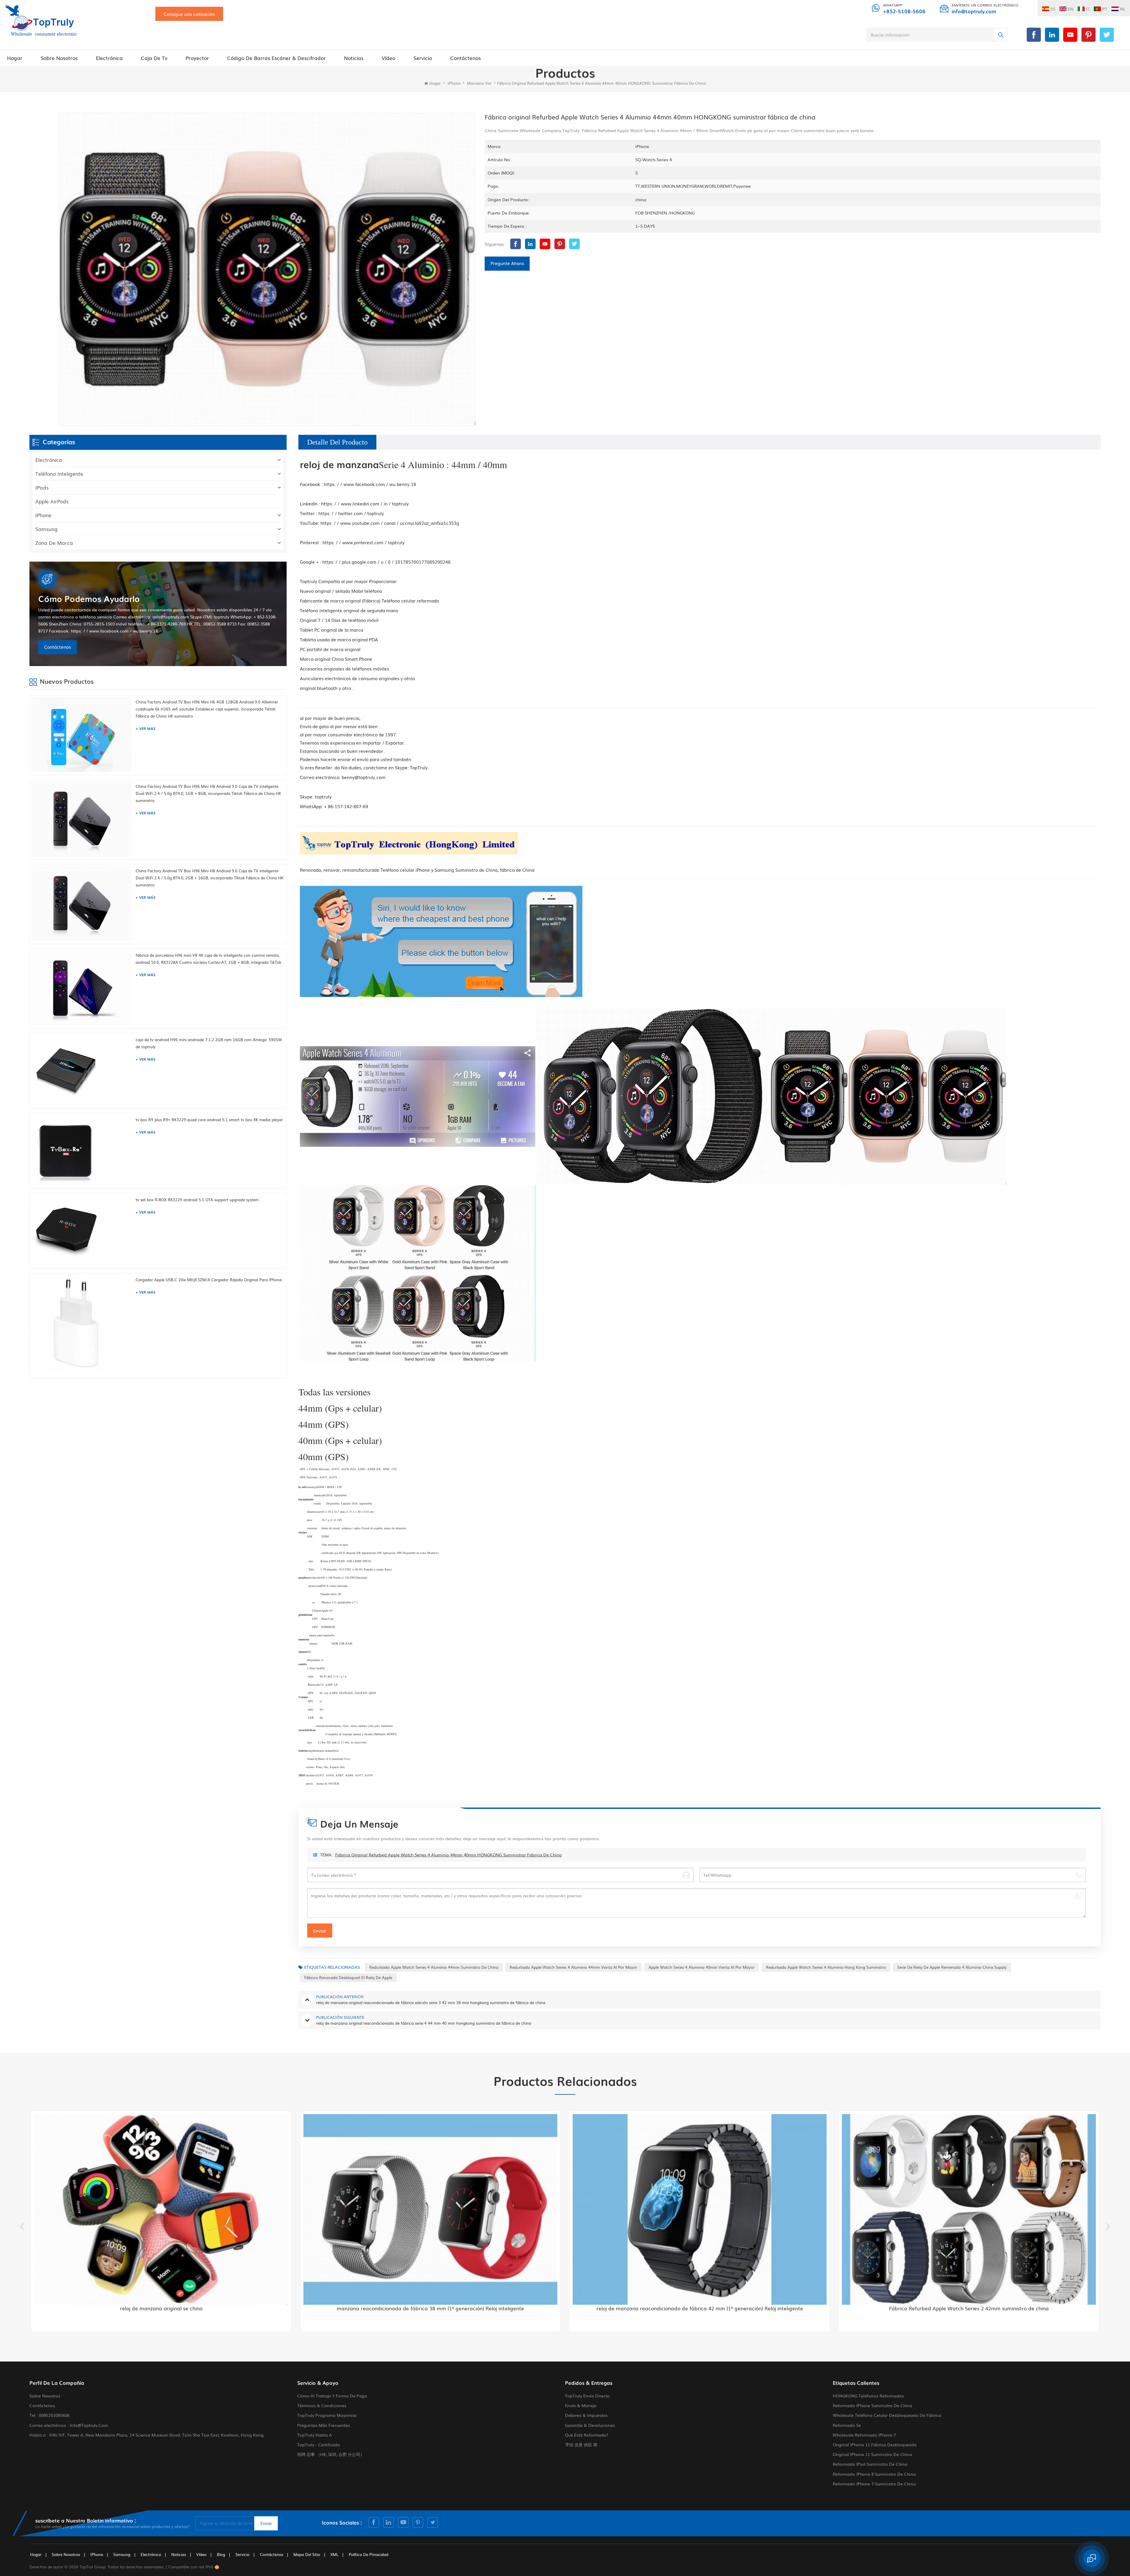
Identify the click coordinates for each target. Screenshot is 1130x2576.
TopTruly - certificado (319, 2444)
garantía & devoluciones (590, 2425)
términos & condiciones (322, 2405)
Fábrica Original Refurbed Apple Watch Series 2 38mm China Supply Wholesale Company (964, 2308)
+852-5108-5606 (904, 11)
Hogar (15, 58)
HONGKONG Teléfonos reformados (868, 2396)
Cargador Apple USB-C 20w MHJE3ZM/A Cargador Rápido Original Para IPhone (209, 1280)
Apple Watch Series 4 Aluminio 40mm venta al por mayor (702, 1967)
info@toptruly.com (974, 11)
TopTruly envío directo (587, 2396)
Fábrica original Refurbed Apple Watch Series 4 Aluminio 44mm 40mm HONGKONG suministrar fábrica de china (448, 1855)
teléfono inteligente (59, 474)
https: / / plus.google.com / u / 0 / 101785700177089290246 (386, 562)
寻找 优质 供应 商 (581, 2444)
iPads (42, 487)
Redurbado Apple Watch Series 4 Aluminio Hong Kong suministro (826, 1967)
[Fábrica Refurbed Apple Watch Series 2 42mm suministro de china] (425, 2209)
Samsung (46, 529)
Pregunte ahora (507, 263)
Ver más (147, 728)
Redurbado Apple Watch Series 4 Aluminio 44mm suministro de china (434, 1967)
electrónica (109, 58)
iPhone (454, 83)
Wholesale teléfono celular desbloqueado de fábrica (887, 2415)
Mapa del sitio (307, 2554)
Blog (221, 2554)
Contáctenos (466, 58)
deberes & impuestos (586, 2415)
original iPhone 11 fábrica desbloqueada (875, 2444)
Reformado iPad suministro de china (870, 2464)
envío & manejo (581, 2405)
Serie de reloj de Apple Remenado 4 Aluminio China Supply (952, 1967)
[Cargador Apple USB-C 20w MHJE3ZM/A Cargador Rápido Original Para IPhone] (82, 1325)
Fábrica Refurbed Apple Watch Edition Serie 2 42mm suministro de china (694, 2308)
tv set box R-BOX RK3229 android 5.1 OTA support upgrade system (197, 1200)
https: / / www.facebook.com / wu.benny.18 (370, 484)
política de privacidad (369, 2554)
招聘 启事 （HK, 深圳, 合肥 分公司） (331, 2454)
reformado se (847, 2425)
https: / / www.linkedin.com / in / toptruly (365, 503)
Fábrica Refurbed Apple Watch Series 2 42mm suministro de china (425, 2308)
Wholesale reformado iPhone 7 (864, 2435)
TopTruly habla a (315, 2435)
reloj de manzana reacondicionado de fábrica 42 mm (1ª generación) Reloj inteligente (156, 2308)
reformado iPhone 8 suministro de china (874, 2474)
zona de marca (54, 543)
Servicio (423, 58)
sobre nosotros (59, 58)
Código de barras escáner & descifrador (276, 58)
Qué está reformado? (587, 2435)
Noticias (354, 58)
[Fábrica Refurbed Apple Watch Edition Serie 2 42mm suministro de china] (695, 2209)
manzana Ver (479, 83)
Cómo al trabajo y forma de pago (332, 2396)
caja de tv (154, 58)
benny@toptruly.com (364, 777)
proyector (197, 58)
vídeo (388, 58)
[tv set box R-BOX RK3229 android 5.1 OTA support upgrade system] (82, 1230)
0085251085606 (54, 2415)
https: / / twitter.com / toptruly (351, 513)
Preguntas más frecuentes (324, 2425)
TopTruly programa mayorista (327, 2415)
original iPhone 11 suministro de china (872, 2454)
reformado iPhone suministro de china (873, 2405)
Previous (22, 2226)
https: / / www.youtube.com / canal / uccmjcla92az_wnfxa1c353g (390, 523)
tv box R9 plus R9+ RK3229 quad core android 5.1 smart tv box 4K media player (209, 1120)
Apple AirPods (52, 501)
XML (334, 2554)
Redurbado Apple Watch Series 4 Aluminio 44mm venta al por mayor (573, 1967)
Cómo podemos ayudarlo (89, 599)
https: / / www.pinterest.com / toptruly (364, 542)
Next (1108, 2226)
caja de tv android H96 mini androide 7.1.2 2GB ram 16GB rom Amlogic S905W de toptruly (209, 1043)
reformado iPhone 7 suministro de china (874, 2484)
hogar (36, 2554)
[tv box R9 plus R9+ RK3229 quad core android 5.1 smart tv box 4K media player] (82, 1150)
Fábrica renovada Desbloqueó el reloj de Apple (348, 1977)
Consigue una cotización (189, 14)
